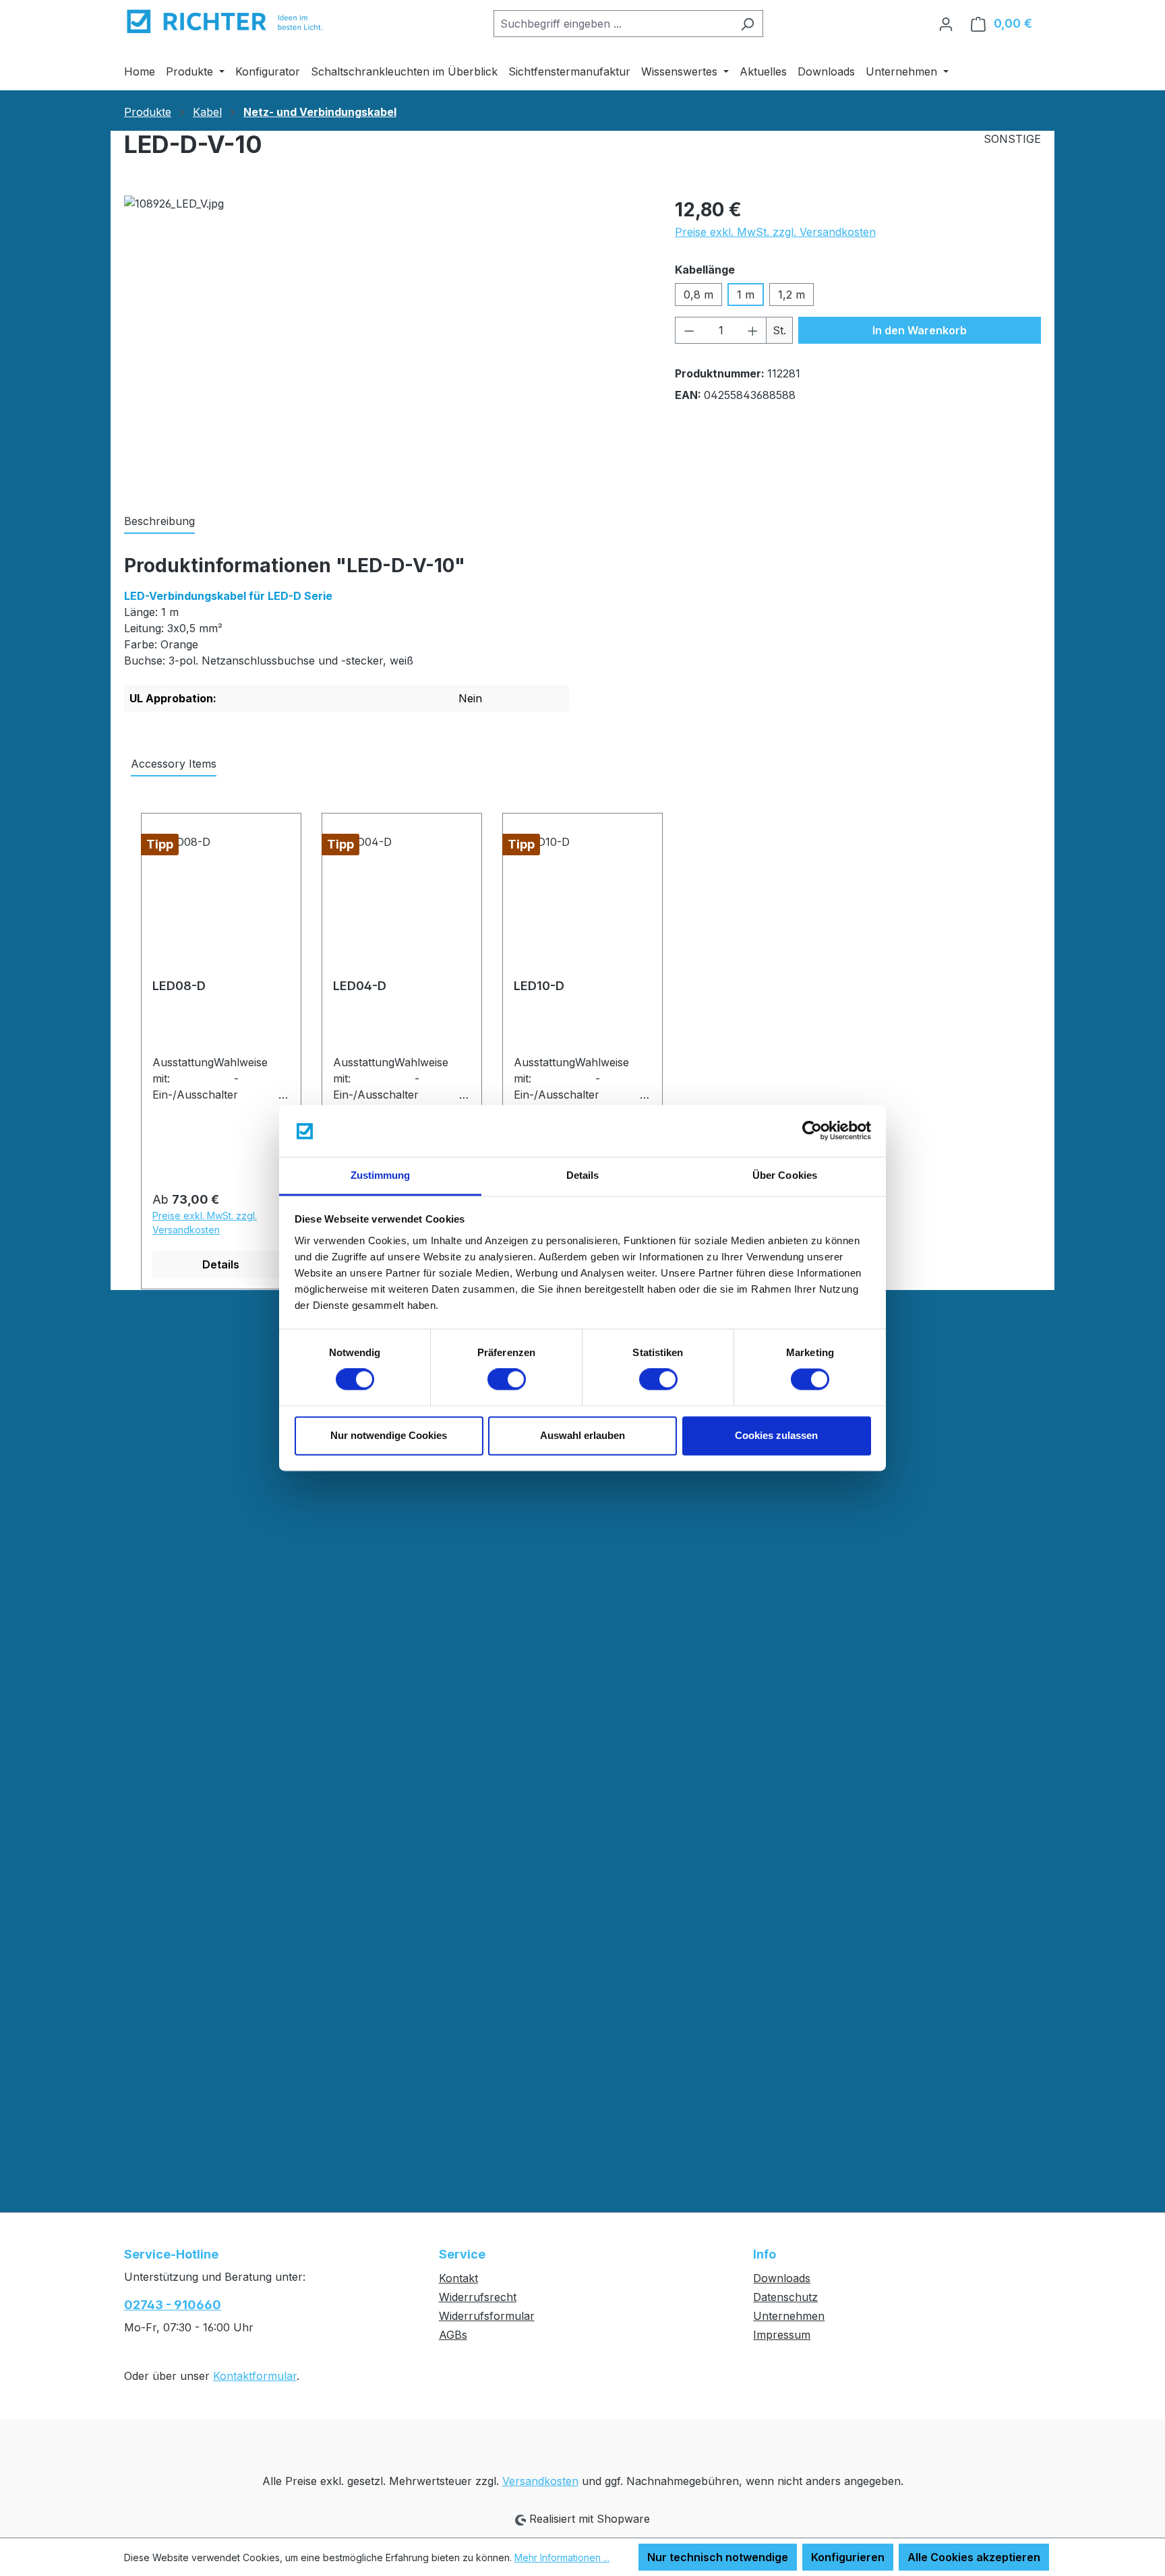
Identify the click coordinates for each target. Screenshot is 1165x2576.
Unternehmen (789, 2316)
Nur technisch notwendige (718, 2557)
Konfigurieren (848, 2557)
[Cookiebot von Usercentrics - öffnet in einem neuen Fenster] (812, 1131)
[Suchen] (747, 24)
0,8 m (698, 295)
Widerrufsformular (487, 2316)
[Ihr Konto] (946, 24)
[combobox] (613, 24)
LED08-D (179, 986)
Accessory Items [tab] (174, 764)
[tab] (159, 522)
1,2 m (791, 295)
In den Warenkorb (920, 330)
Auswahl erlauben (582, 1435)
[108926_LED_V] (386, 340)
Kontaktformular (255, 2376)
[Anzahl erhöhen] (753, 330)
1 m (746, 295)
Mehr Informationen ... (562, 2557)
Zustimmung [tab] (381, 1175)
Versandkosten (540, 2481)
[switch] (507, 1380)
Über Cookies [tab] (785, 1175)
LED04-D (360, 986)
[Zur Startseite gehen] (225, 21)
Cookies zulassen (776, 1435)
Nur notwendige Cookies (389, 1435)
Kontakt (458, 2278)
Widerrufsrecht (478, 2297)
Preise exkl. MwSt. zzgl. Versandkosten (775, 232)
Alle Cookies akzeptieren (974, 2557)
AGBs (453, 2335)
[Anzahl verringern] (689, 330)
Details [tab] (583, 1175)
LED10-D (539, 986)
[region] (386, 340)
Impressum (782, 2335)
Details (221, 1264)
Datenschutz (785, 2297)
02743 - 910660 (173, 2305)
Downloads (782, 2278)
